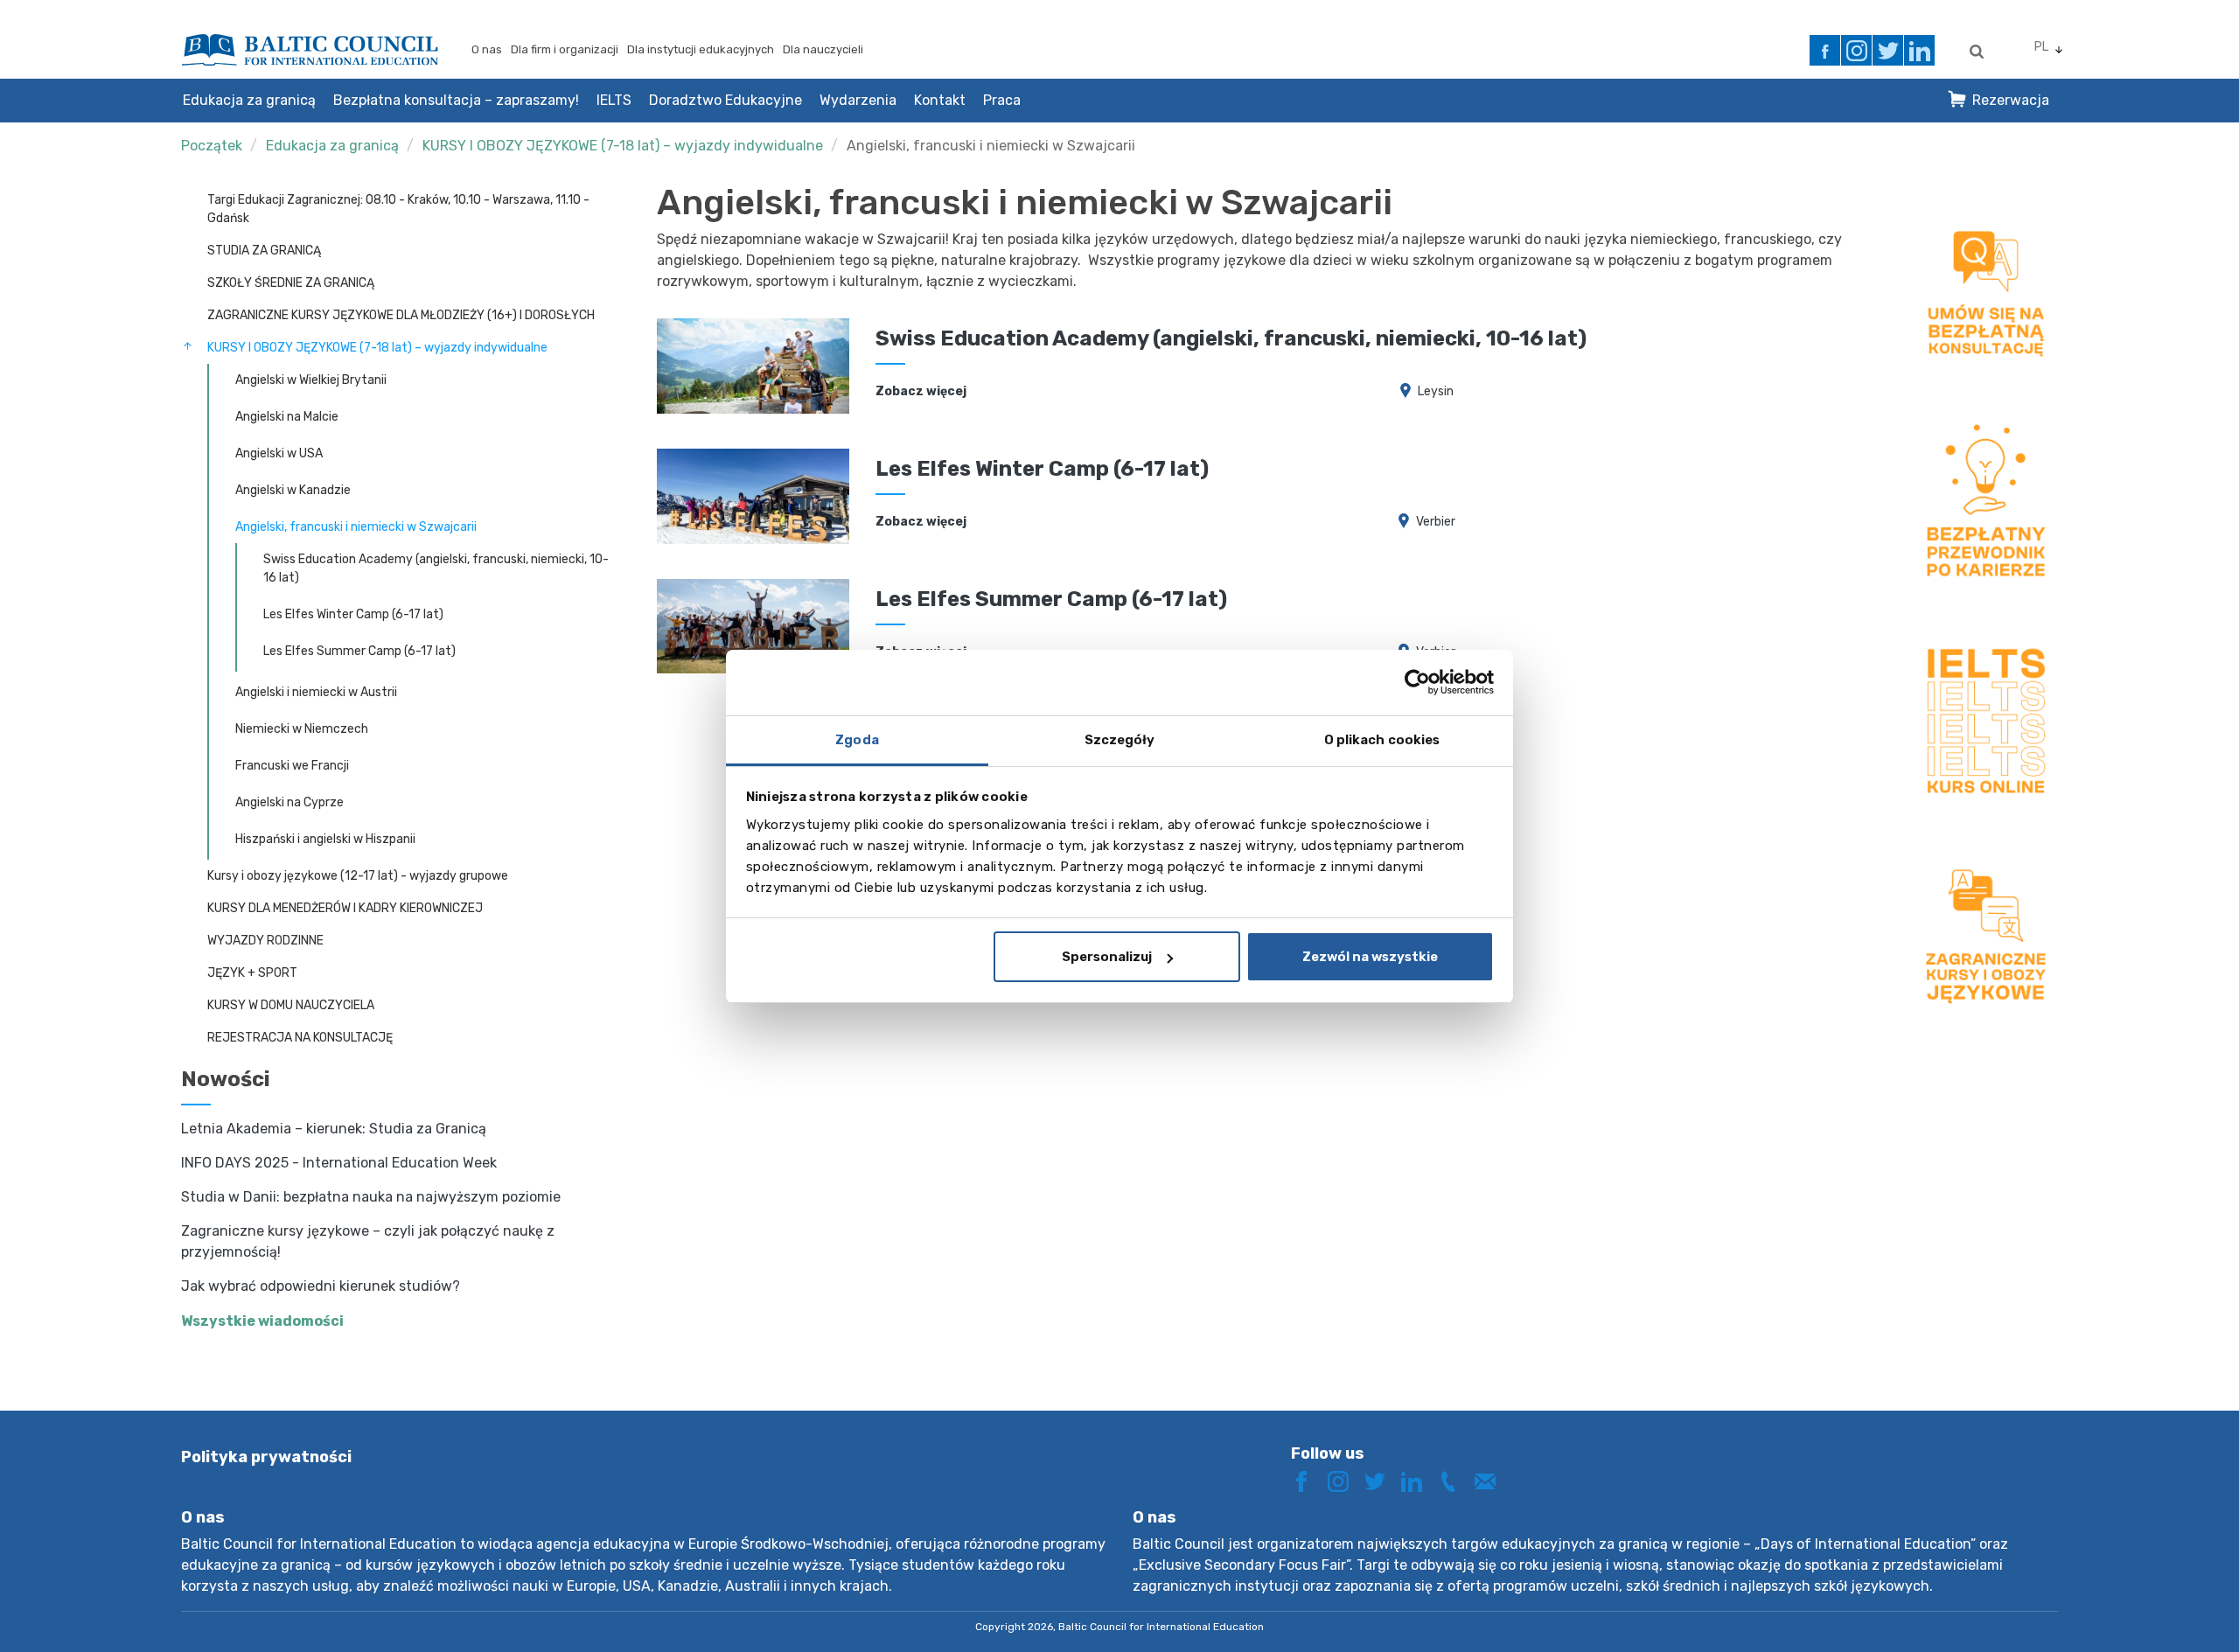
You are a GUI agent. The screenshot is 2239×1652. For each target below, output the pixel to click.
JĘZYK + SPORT (252, 973)
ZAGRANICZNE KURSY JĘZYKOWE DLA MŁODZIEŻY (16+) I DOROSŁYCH (401, 315)
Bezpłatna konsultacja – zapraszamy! (456, 100)
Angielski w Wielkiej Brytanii (311, 380)
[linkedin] (1919, 50)
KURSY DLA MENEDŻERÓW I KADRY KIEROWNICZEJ (345, 908)
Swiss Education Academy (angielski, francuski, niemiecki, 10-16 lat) (436, 568)
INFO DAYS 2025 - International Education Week (339, 1163)
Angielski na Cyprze (289, 802)
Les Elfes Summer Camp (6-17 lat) (359, 651)
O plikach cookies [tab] (1382, 740)
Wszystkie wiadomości (262, 1321)
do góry (2164, 1606)
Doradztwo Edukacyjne (725, 100)
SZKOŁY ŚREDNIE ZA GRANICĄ (291, 283)
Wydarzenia (858, 100)
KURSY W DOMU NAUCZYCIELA (291, 1005)
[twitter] (1888, 50)
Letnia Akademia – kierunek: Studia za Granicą (334, 1129)
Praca (1002, 100)
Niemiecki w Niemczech (302, 729)
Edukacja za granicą (249, 100)
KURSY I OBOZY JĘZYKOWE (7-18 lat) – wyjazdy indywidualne (623, 146)
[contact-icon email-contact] (1491, 1480)
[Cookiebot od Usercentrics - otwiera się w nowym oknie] (1417, 682)
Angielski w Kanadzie (293, 490)
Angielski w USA (279, 453)
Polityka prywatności (266, 1457)
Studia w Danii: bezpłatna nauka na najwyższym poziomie (371, 1197)
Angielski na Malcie (287, 417)
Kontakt (940, 100)
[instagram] (1856, 50)
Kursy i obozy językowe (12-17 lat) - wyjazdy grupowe (358, 876)
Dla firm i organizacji (565, 49)
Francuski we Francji (292, 766)
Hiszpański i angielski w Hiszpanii (325, 839)
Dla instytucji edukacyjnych (701, 49)
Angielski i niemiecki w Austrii (316, 692)
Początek (212, 146)
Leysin (1436, 391)
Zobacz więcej (921, 391)
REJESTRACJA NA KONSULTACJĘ (300, 1038)
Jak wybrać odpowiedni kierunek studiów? (321, 1286)
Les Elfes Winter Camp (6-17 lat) (353, 614)
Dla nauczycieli (823, 49)
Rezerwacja (2011, 100)
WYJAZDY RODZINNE (265, 941)
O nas (487, 49)
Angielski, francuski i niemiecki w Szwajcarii (991, 146)
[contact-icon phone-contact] (1454, 1480)
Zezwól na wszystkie (1370, 957)
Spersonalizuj (1107, 957)
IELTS (614, 100)
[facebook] (1825, 50)
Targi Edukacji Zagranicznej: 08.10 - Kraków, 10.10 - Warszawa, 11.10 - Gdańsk (398, 209)
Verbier (1436, 522)
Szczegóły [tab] (1120, 740)
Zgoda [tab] (857, 740)
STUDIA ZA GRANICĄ (264, 251)
